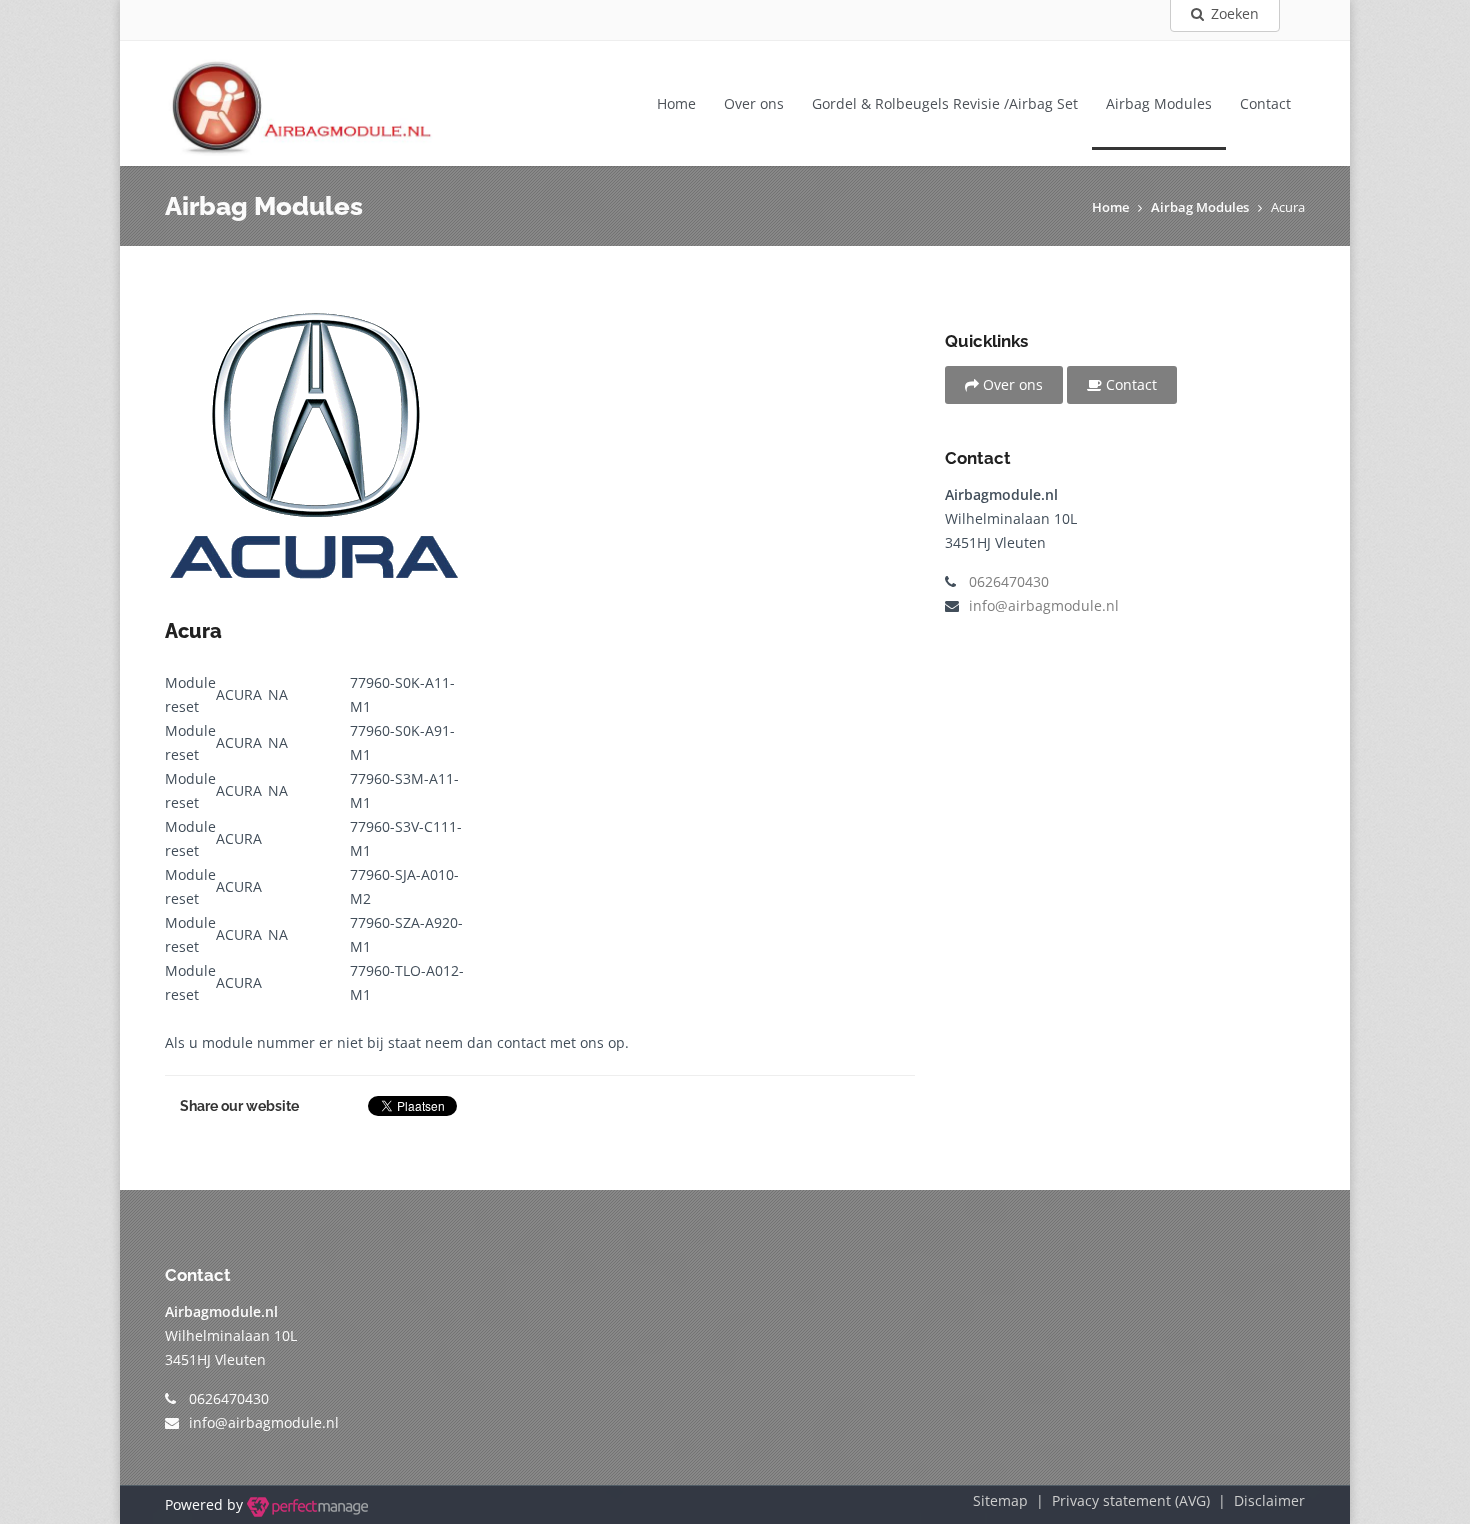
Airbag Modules (1159, 103)
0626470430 (1009, 581)
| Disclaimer (1257, 1500)
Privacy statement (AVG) (1131, 1500)
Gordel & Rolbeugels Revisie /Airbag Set (945, 103)
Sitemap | (1012, 1500)
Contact (1265, 103)
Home (676, 103)
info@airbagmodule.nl (1044, 605)
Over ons (754, 103)
